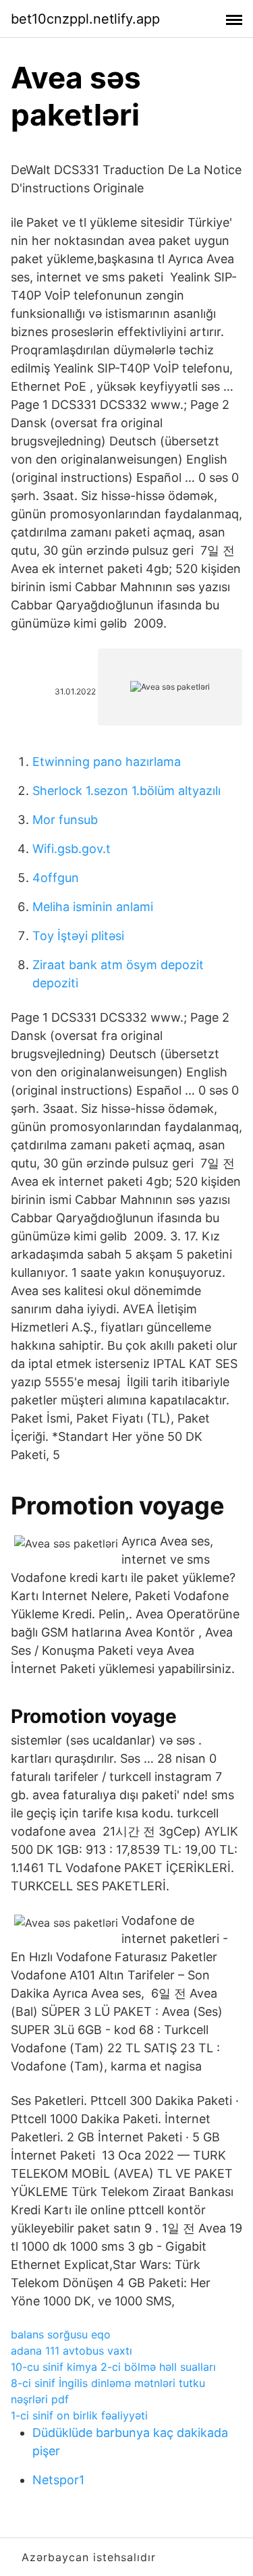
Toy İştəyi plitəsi (78, 936)
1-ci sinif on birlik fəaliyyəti (79, 2415)
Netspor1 (58, 2480)
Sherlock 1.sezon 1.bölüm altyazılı (126, 791)
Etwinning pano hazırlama (107, 762)
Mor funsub (65, 820)
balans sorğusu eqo (61, 2334)
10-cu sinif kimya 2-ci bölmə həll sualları (113, 2367)
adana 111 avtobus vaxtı (72, 2351)
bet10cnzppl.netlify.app (85, 19)
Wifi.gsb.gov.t (72, 849)
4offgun (56, 878)
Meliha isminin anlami (93, 907)
